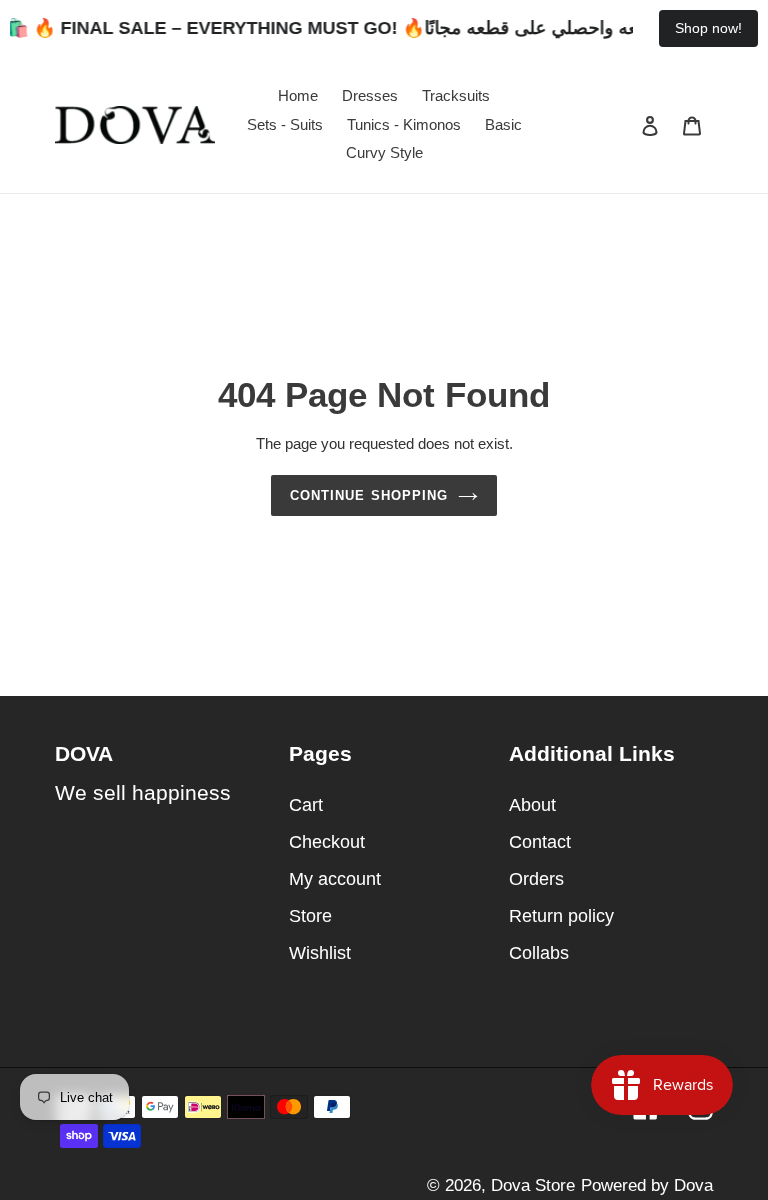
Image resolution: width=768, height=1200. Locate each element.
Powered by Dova (647, 1185)
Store (310, 916)
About (532, 805)
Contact (540, 842)
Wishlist (320, 953)
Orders (536, 879)
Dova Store (533, 1185)
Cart (306, 805)
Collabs (539, 953)
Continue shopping (369, 495)
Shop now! (708, 28)
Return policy (561, 916)
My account (335, 879)
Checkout (327, 842)
